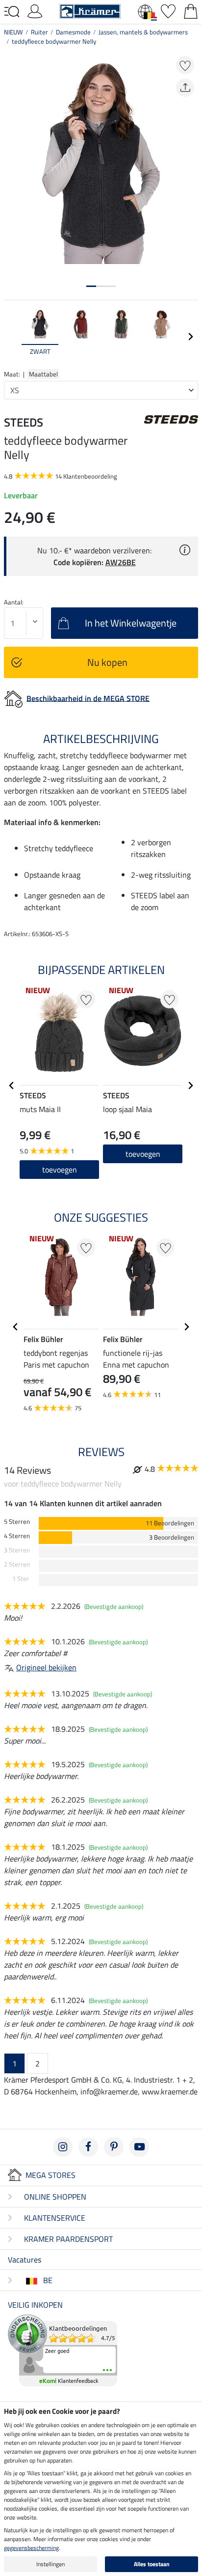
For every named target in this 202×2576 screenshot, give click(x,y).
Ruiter (39, 32)
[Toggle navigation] (12, 12)
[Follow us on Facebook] (88, 2147)
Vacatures (25, 2260)
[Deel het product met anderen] (185, 88)
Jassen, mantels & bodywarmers (143, 32)
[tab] (91, 286)
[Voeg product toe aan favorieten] (185, 65)
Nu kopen (107, 662)
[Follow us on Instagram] (63, 2147)
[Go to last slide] (12, 1086)
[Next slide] (190, 337)
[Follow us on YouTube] (139, 2147)
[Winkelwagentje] (191, 10)
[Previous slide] (12, 337)
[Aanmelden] (35, 10)
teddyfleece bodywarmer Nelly (54, 41)
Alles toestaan (152, 2564)
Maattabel (43, 374)
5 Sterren (17, 1522)
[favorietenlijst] (168, 10)
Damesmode (73, 32)
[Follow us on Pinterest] (114, 2147)
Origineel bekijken (46, 1667)
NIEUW (13, 32)
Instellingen (50, 2564)
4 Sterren (17, 1536)
